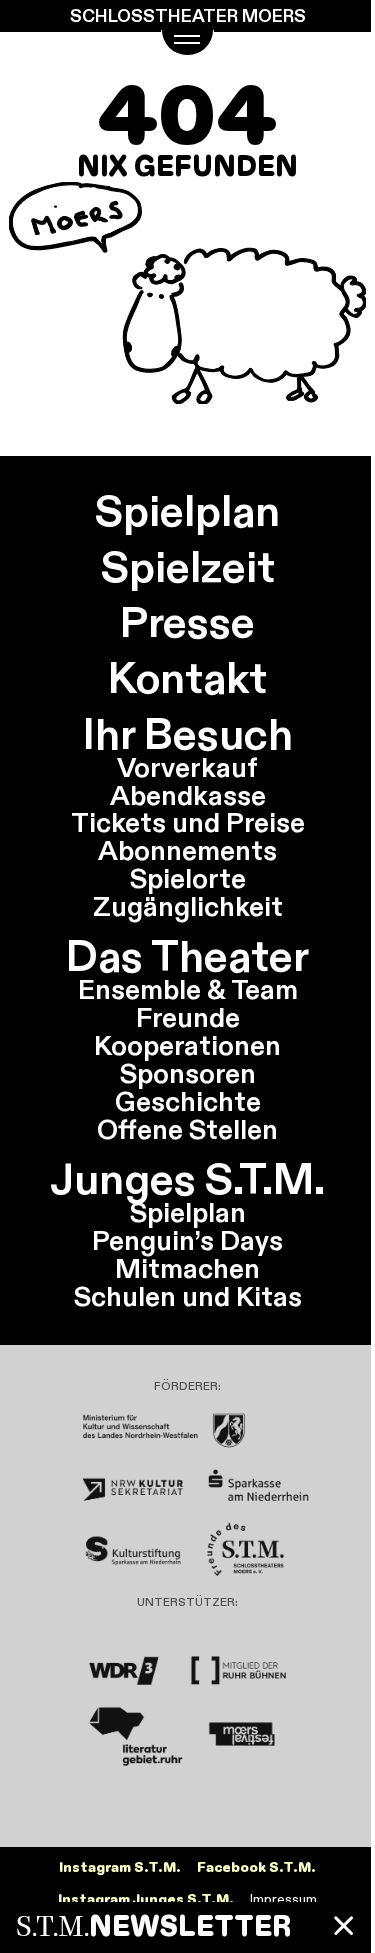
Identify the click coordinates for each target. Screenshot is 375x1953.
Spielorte (188, 878)
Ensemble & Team (188, 989)
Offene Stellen (187, 1129)
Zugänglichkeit (188, 906)
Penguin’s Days (187, 1240)
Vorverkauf (187, 767)
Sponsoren (188, 1073)
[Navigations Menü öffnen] (187, 43)
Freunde (188, 1017)
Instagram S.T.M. (120, 1867)
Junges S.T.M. (187, 1179)
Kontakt (187, 678)
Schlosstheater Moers (188, 16)
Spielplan (187, 511)
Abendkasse (188, 795)
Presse (187, 622)
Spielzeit (188, 567)
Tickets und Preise (188, 822)
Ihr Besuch (188, 734)
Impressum (283, 1899)
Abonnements (187, 850)
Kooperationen (187, 1045)
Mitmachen (187, 1268)
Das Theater (187, 956)
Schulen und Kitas (188, 1296)
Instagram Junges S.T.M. (146, 1899)
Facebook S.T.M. (256, 1867)
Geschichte (188, 1101)
